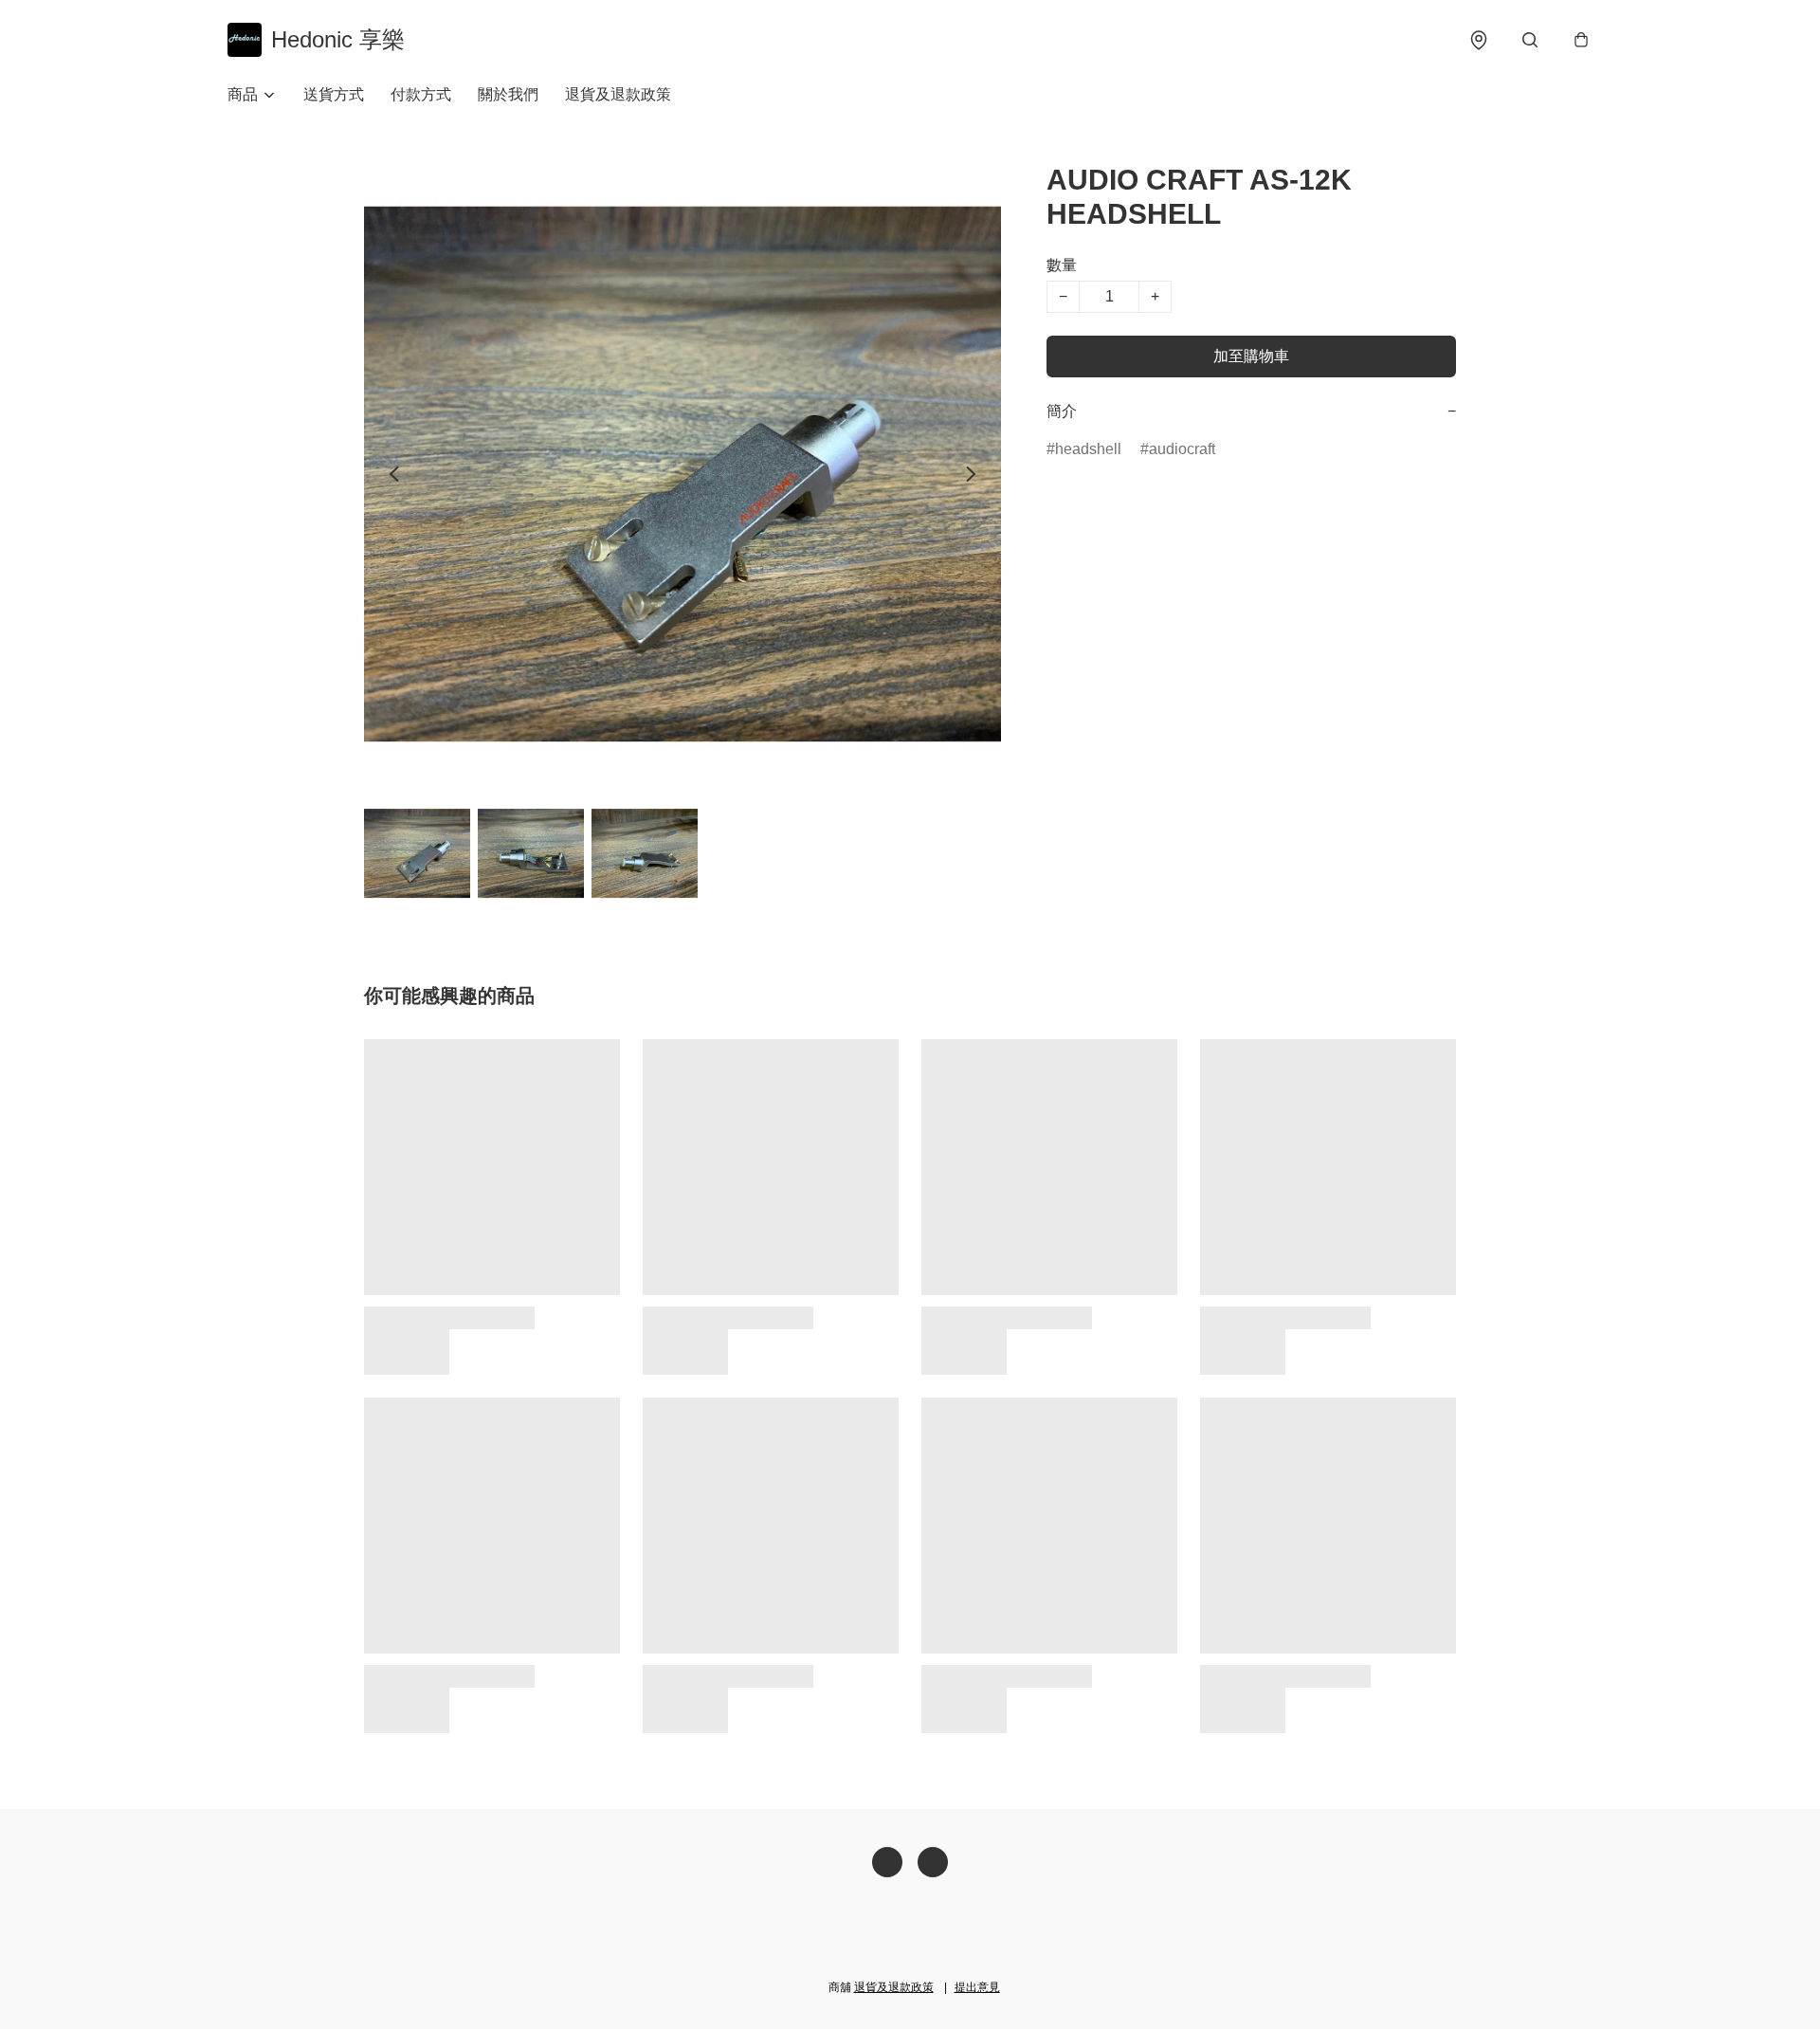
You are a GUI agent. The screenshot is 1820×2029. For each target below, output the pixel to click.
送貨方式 (334, 94)
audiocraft (1182, 449)
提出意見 (977, 1987)
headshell (1088, 449)
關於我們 (508, 94)
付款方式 (421, 94)
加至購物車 (1251, 356)
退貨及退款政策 (618, 94)
